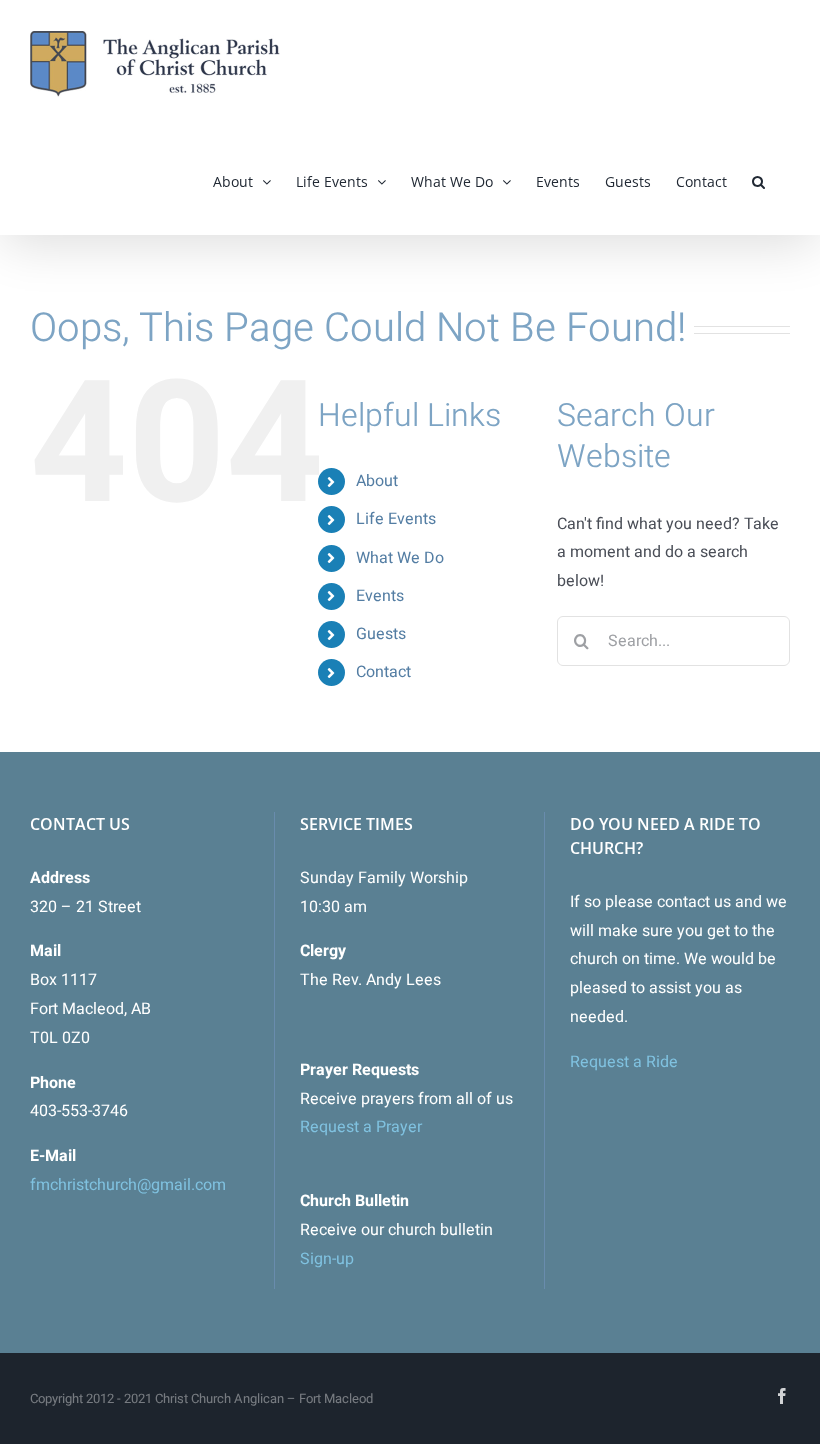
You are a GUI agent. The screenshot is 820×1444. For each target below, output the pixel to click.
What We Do (400, 558)
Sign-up (327, 1259)
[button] (758, 182)
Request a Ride (624, 1062)
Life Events (396, 519)
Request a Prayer (361, 1127)
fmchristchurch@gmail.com (128, 1185)
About (377, 481)
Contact (383, 672)
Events (380, 596)
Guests (381, 634)
